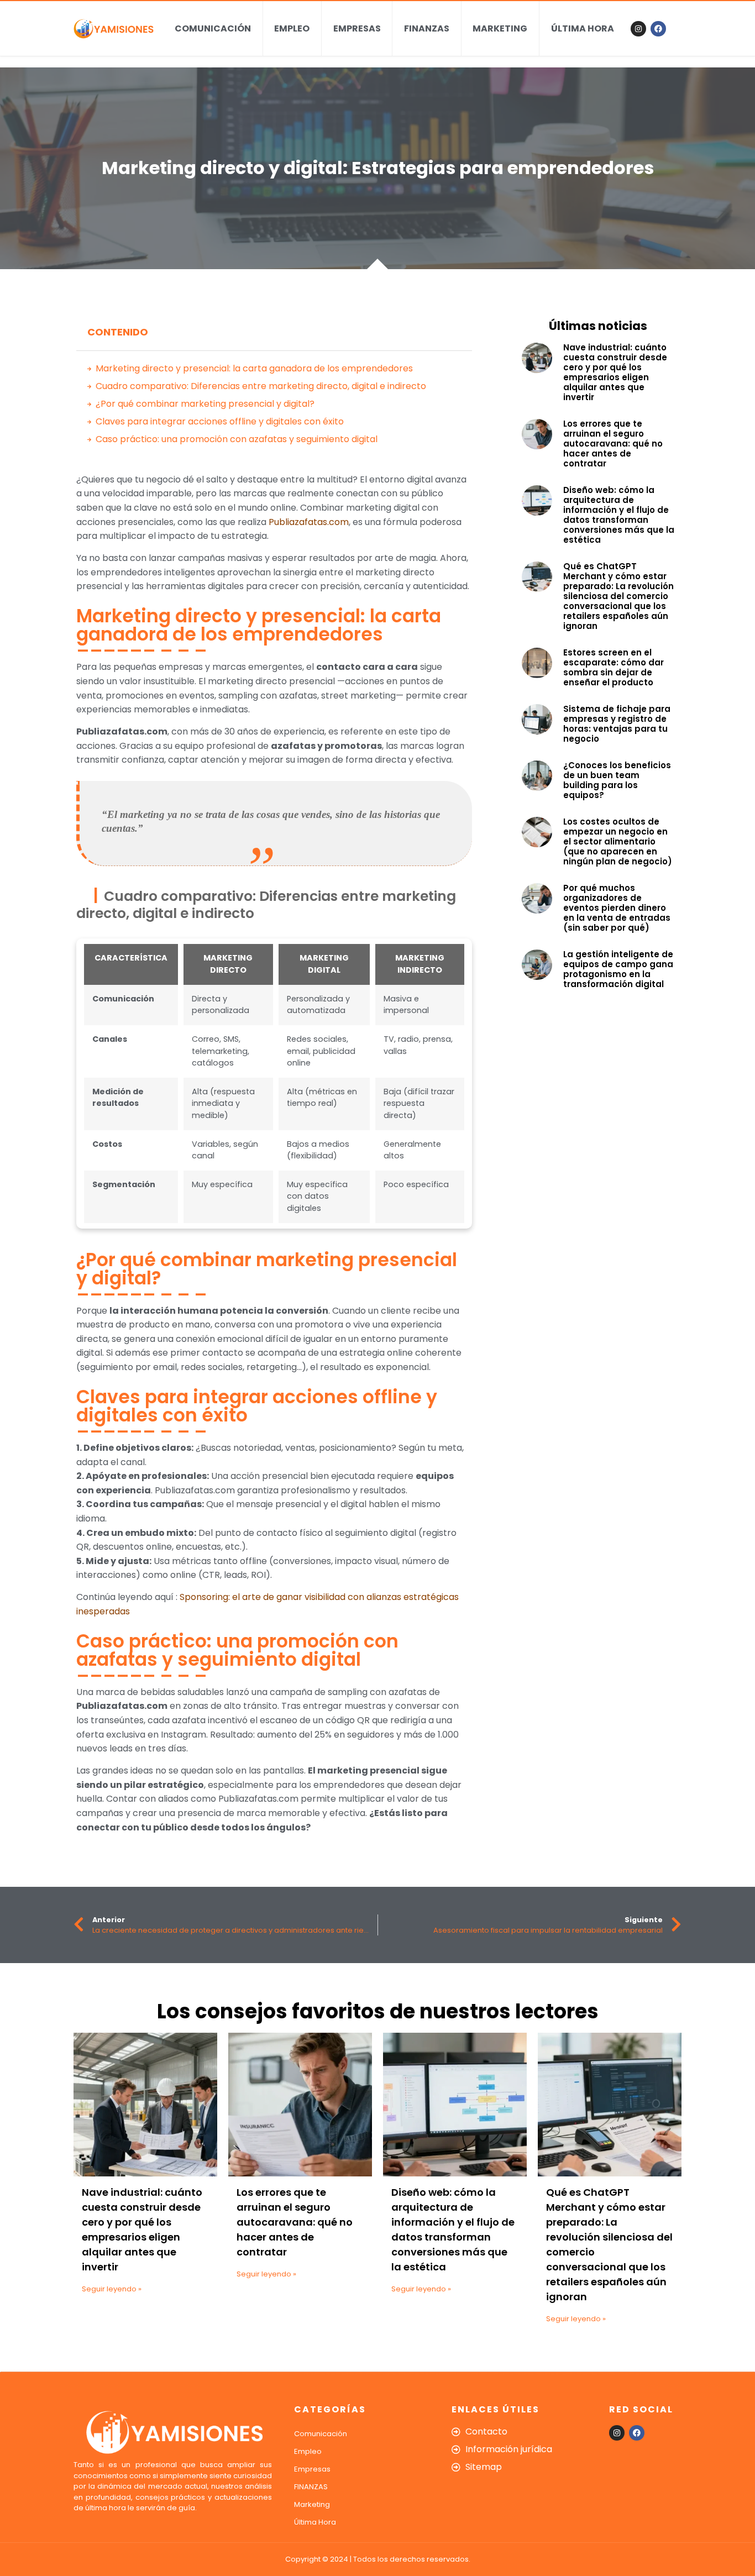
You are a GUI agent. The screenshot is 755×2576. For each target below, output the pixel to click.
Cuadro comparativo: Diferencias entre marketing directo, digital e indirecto (261, 386)
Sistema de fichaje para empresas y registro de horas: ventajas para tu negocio (617, 724)
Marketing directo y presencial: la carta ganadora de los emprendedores (254, 368)
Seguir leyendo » (112, 2289)
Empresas (357, 28)
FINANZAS (427, 28)
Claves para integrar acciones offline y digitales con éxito (220, 421)
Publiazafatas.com (309, 522)
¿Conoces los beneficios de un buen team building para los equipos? (617, 780)
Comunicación (213, 28)
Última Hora (583, 28)
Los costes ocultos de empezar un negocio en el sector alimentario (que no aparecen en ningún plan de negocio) (618, 841)
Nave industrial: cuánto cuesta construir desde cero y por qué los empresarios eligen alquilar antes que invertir (615, 372)
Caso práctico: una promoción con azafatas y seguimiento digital (237, 439)
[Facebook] (658, 29)
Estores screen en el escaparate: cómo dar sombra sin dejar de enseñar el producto (614, 667)
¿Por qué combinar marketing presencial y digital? (205, 404)
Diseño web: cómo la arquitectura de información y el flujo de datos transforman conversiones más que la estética (619, 515)
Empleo (292, 28)
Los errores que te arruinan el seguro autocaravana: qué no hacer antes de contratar (613, 444)
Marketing (500, 28)
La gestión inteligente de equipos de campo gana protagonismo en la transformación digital (618, 969)
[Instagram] (638, 29)
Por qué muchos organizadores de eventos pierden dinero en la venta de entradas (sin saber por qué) (617, 908)
